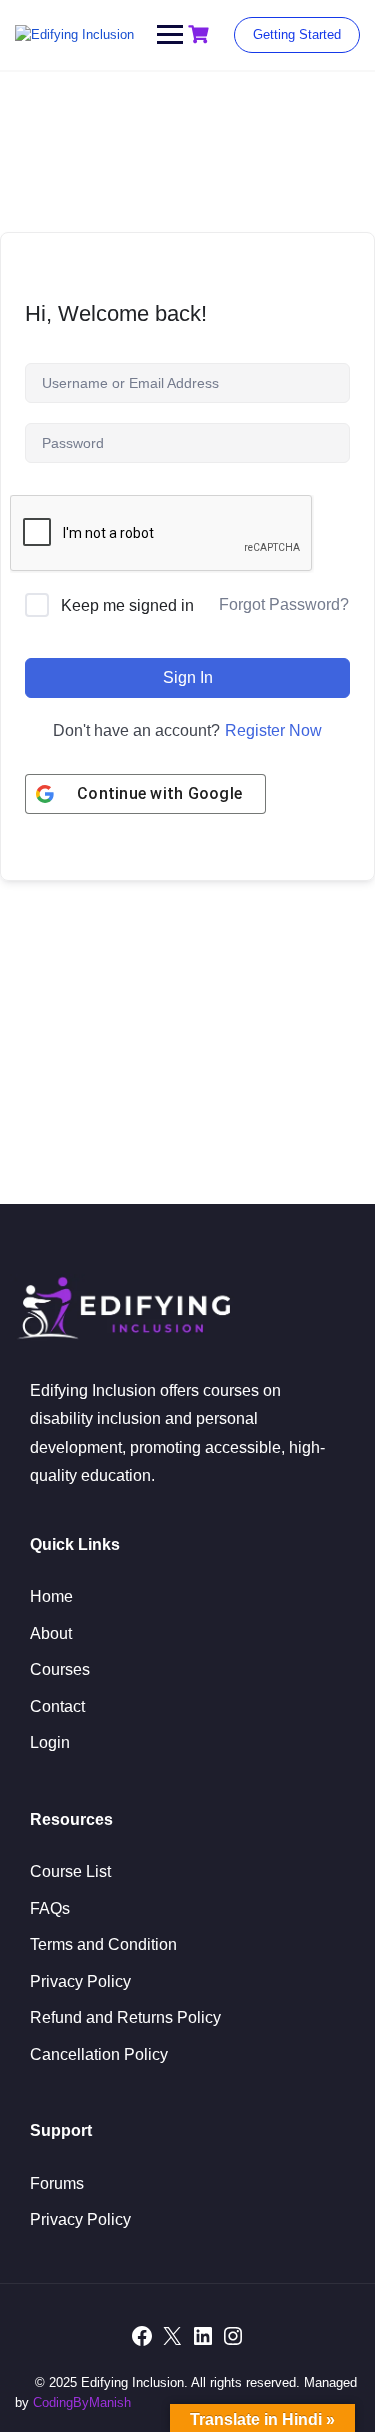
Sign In (188, 677)
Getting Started (297, 34)
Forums (57, 2183)
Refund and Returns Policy (125, 2017)
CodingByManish (82, 2402)
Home (51, 1596)
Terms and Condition (103, 1944)
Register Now (273, 730)
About (51, 1633)
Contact (57, 1706)
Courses (60, 1669)
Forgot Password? (284, 604)
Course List (70, 1871)
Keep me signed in (127, 605)
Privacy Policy (80, 1981)
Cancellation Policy (99, 2054)
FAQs (50, 1908)
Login (50, 1742)
